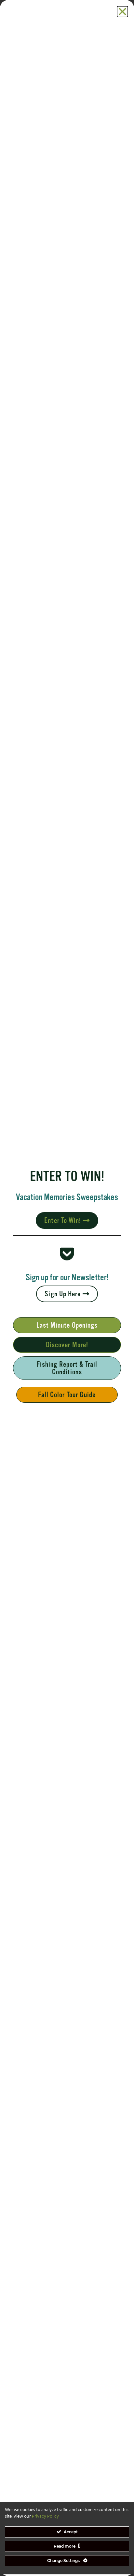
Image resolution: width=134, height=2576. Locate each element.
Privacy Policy (45, 2516)
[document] (67, 1288)
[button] (122, 12)
